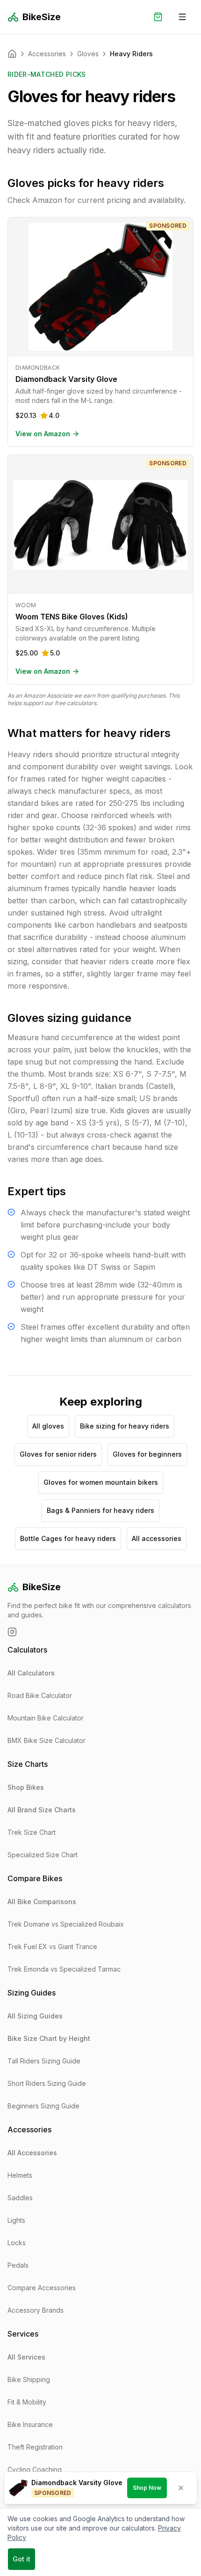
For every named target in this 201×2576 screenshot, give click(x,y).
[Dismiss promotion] (181, 2488)
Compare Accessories (42, 2288)
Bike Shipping (29, 2379)
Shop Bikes (26, 1787)
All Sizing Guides (35, 2016)
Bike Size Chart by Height (49, 2038)
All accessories (157, 1538)
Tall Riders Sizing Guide (44, 2061)
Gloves (88, 54)
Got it (22, 2559)
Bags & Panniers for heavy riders (100, 1510)
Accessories (47, 54)
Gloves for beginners (147, 1454)
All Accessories (32, 2153)
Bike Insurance (30, 2424)
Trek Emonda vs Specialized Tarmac (64, 1969)
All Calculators (31, 1673)
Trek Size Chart (32, 1832)
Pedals (18, 2265)
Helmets (20, 2175)
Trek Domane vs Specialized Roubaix (66, 1924)
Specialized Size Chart (43, 1855)
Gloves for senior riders (58, 1454)
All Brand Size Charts (42, 1810)
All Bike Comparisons (42, 1902)
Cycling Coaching (35, 2469)
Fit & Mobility (27, 2402)
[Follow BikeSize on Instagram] (12, 1632)
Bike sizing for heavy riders (125, 1426)
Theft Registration (35, 2447)
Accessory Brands (36, 2310)
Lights (16, 2220)
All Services (26, 2357)
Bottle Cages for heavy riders (68, 1538)
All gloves (48, 1426)
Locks (17, 2243)
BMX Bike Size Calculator (47, 1740)
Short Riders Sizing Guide (47, 2083)
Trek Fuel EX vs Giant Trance (52, 1947)
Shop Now (147, 2488)
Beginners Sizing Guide (43, 2106)
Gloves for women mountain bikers (101, 1482)
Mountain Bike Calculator (46, 1718)
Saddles (20, 2198)
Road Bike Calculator (40, 1695)
